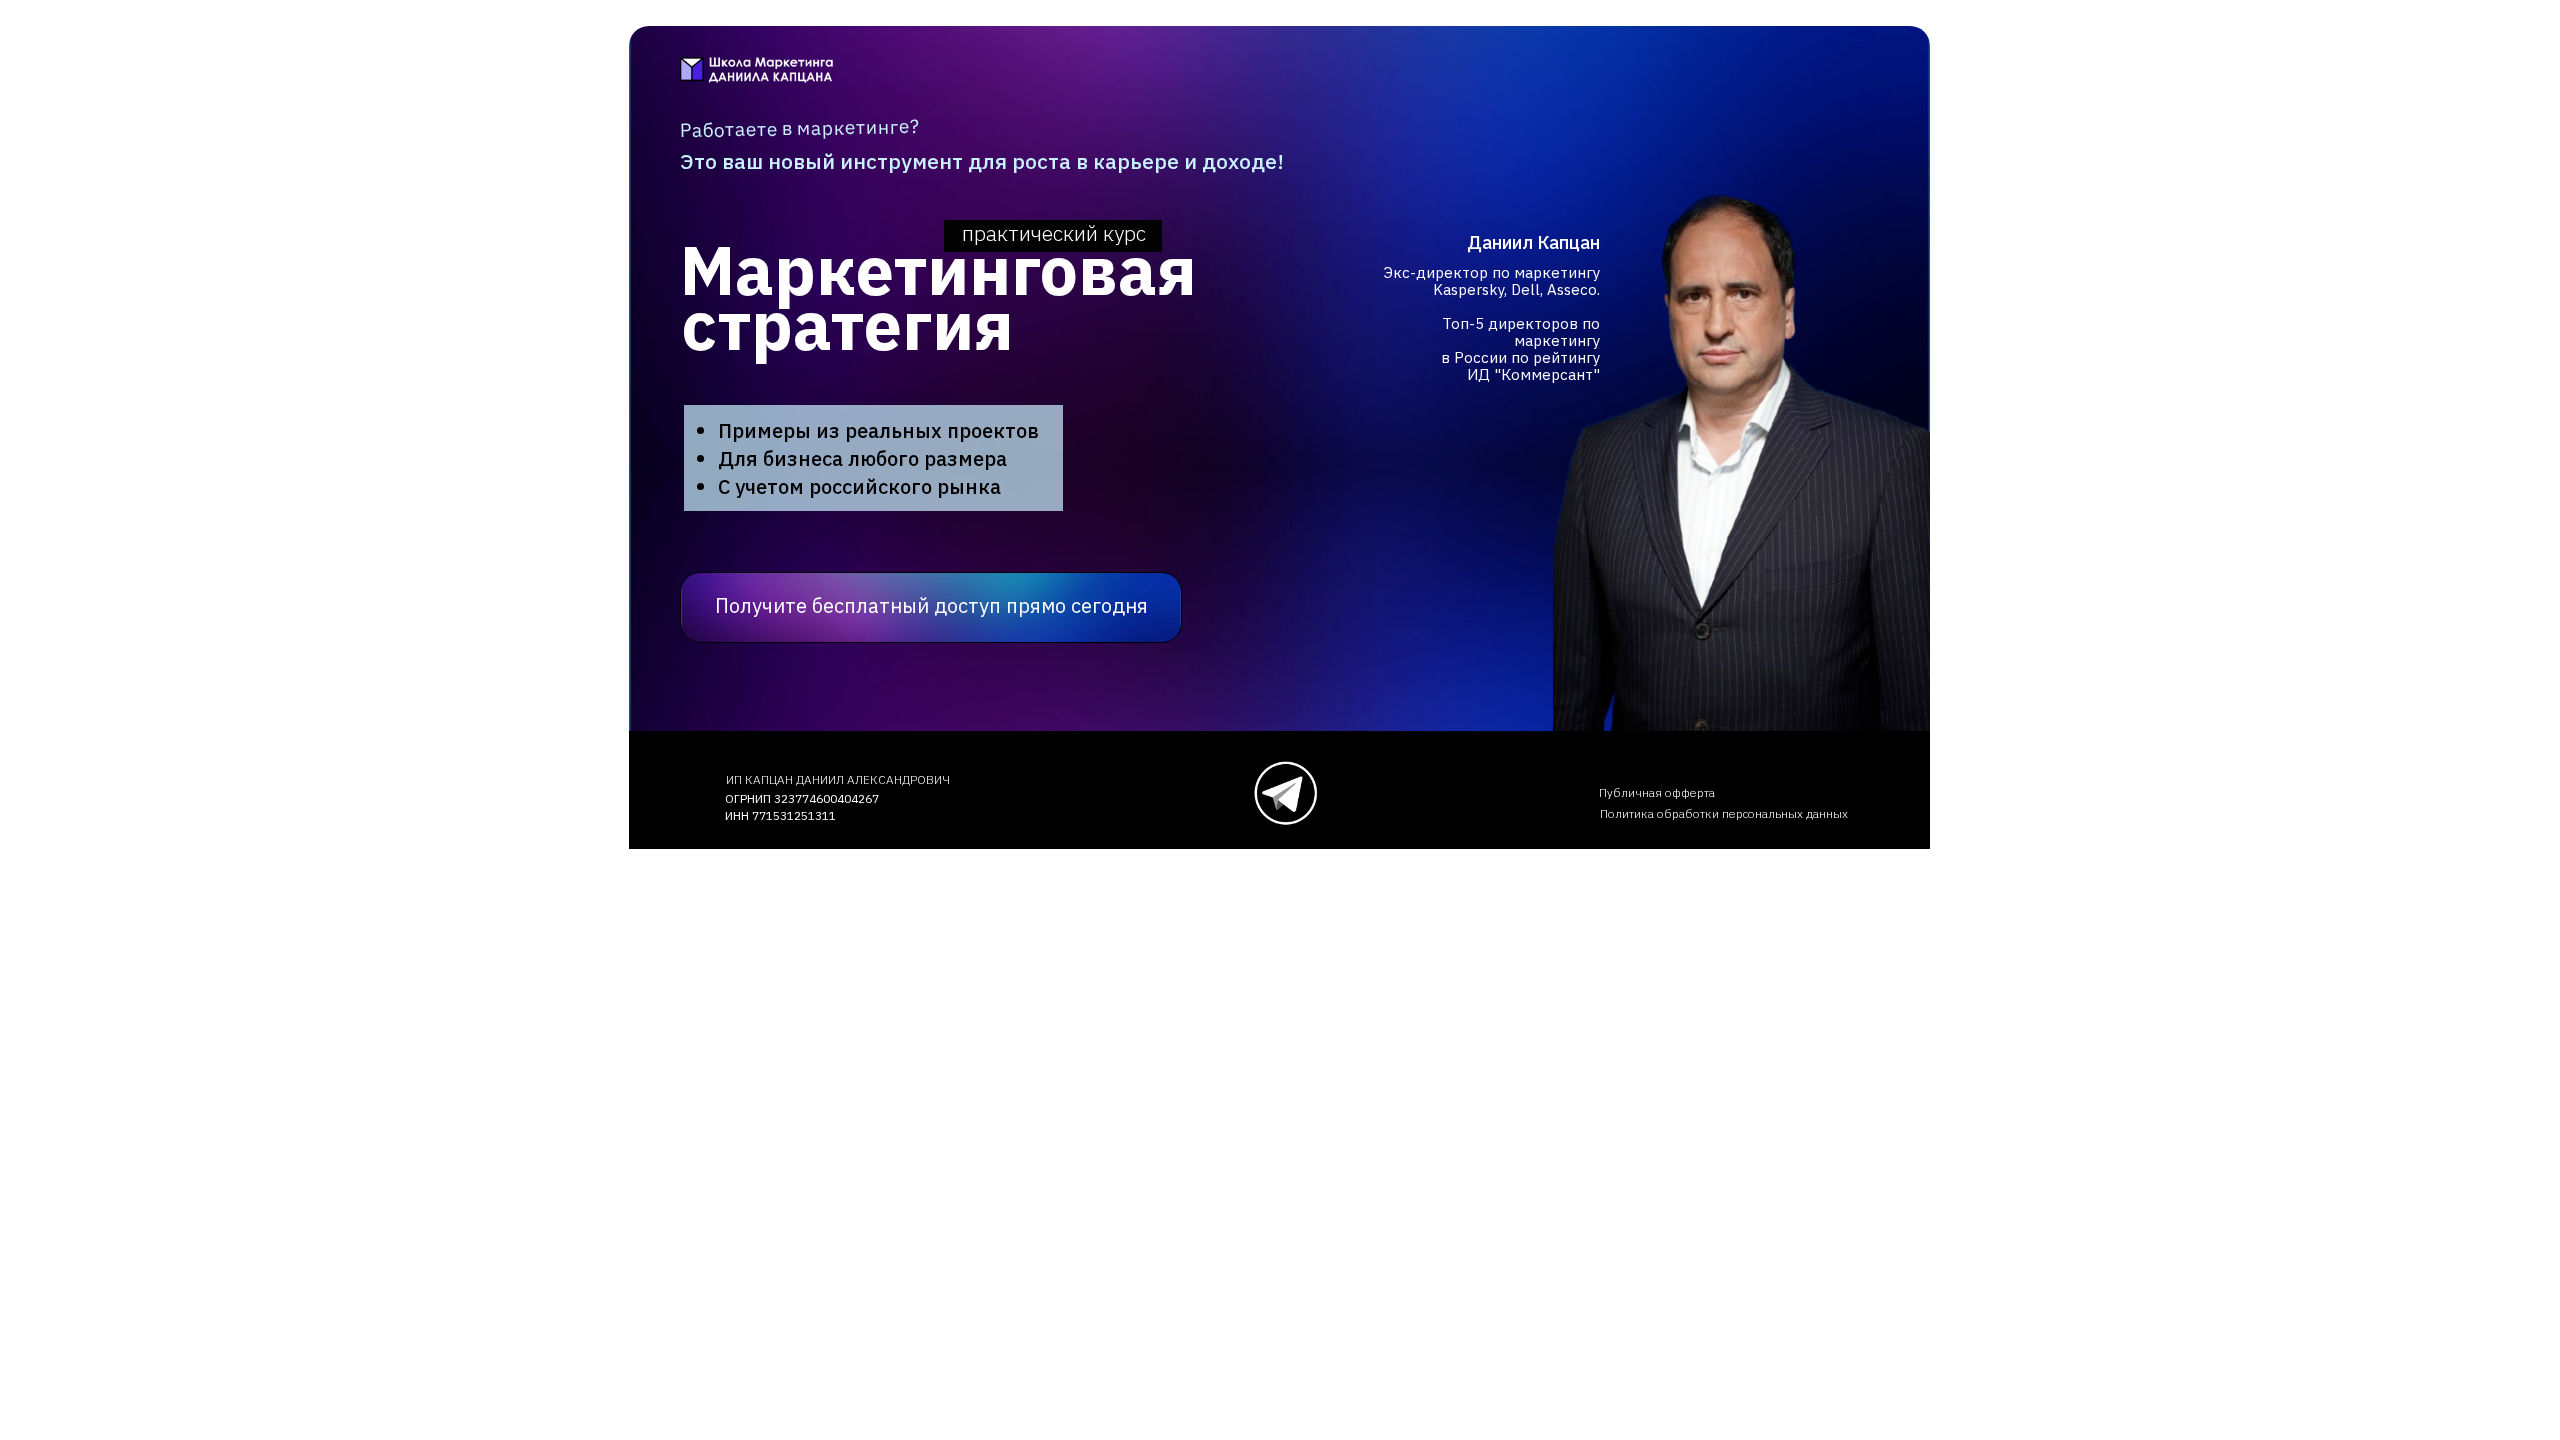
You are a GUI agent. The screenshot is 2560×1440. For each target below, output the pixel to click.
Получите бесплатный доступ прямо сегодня (931, 605)
